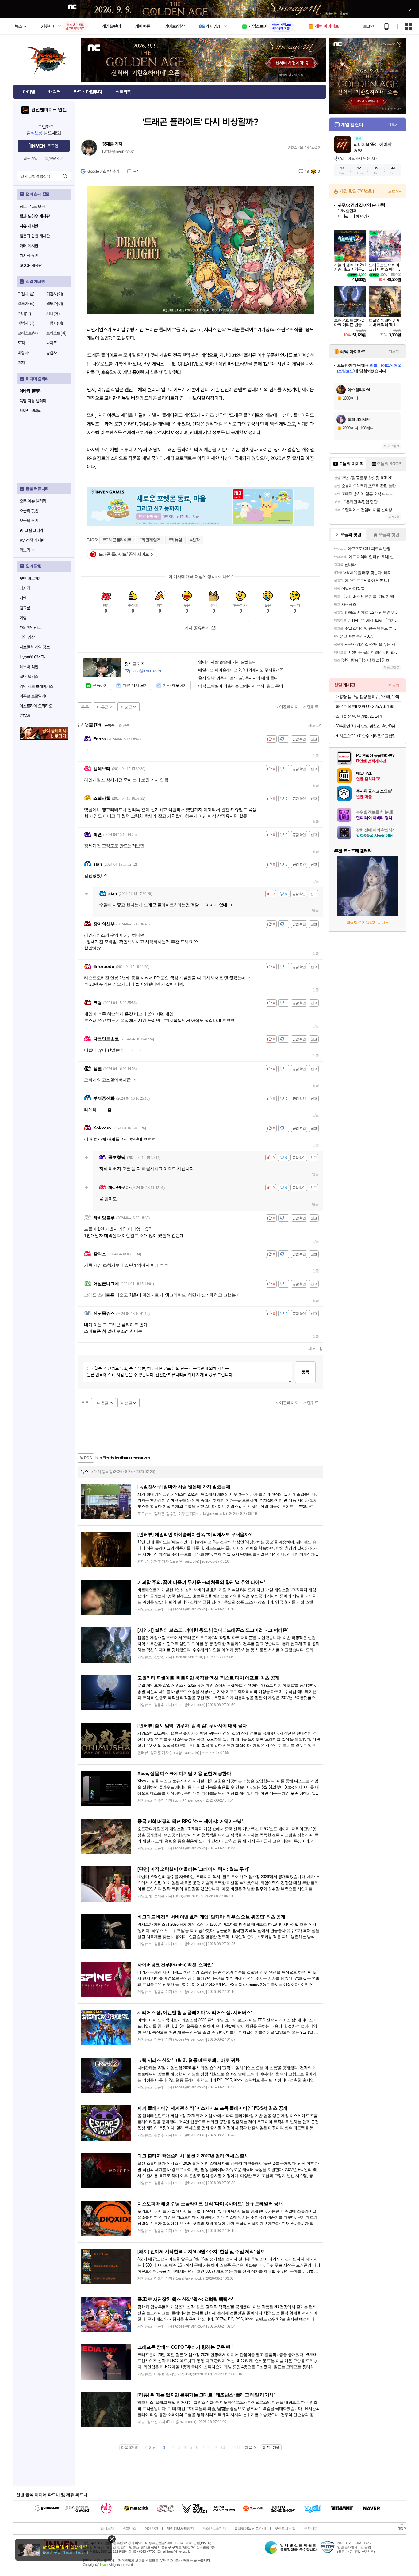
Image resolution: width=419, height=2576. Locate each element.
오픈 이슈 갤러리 (33, 501)
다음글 (103, 707)
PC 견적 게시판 (32, 540)
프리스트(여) (56, 333)
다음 (248, 2447)
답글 (315, 756)
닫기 (112, 2539)
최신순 (124, 725)
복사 (136, 171)
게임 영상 (27, 637)
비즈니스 (129, 2529)
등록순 (109, 725)
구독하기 (100, 685)
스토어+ (394, 192)
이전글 (127, 707)
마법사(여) (55, 323)
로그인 (368, 26)
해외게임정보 (30, 628)
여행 (23, 618)
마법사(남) (26, 323)
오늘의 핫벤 (29, 511)
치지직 (25, 588)
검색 (65, 176)
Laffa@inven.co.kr (118, 151)
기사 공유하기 (197, 628)
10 (223, 2447)
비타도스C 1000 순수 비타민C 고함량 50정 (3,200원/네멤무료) (368, 736)
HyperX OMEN (33, 657)
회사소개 (107, 2529)
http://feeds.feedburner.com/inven (123, 1458)
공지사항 (311, 2529)
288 (236, 2447)
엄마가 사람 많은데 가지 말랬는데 (227, 662)
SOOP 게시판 (31, 265)
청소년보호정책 (214, 2529)
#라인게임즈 (150, 540)
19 (307, 171)
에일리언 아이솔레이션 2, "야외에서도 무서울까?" (241, 670)
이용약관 (151, 2529)
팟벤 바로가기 (31, 579)
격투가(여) (55, 304)
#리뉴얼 (175, 540)
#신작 (195, 540)
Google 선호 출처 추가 (103, 171)
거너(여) (53, 313)
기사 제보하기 (175, 685)
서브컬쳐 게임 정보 (35, 647)
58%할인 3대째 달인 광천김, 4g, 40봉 (365, 726)
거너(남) (24, 313)
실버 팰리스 (29, 677)
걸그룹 (25, 608)
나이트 (52, 343)
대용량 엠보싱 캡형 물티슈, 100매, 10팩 (367, 697)
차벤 (23, 598)
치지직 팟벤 (29, 256)
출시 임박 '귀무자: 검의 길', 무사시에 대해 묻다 (238, 678)
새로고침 (315, 725)
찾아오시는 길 (285, 2529)
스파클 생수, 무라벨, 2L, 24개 (359, 716)
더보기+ (394, 124)
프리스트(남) (28, 333)
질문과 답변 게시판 (35, 236)
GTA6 (25, 716)
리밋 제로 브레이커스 (36, 686)
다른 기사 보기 (135, 685)
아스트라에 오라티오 (36, 706)
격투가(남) (26, 304)
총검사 (52, 353)
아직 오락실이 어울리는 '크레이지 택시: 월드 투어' (241, 686)
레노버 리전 (29, 667)
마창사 (23, 353)
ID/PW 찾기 (54, 159)
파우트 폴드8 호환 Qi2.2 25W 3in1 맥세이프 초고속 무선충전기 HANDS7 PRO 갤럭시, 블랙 (368, 706)
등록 (305, 1372)
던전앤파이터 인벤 (49, 110)
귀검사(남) (26, 294)
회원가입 (31, 159)
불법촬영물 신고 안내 (250, 2529)
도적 (21, 343)
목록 (85, 707)
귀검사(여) (55, 294)
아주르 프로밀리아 (34, 696)
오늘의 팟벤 (29, 521)
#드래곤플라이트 (117, 540)
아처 (21, 362)
